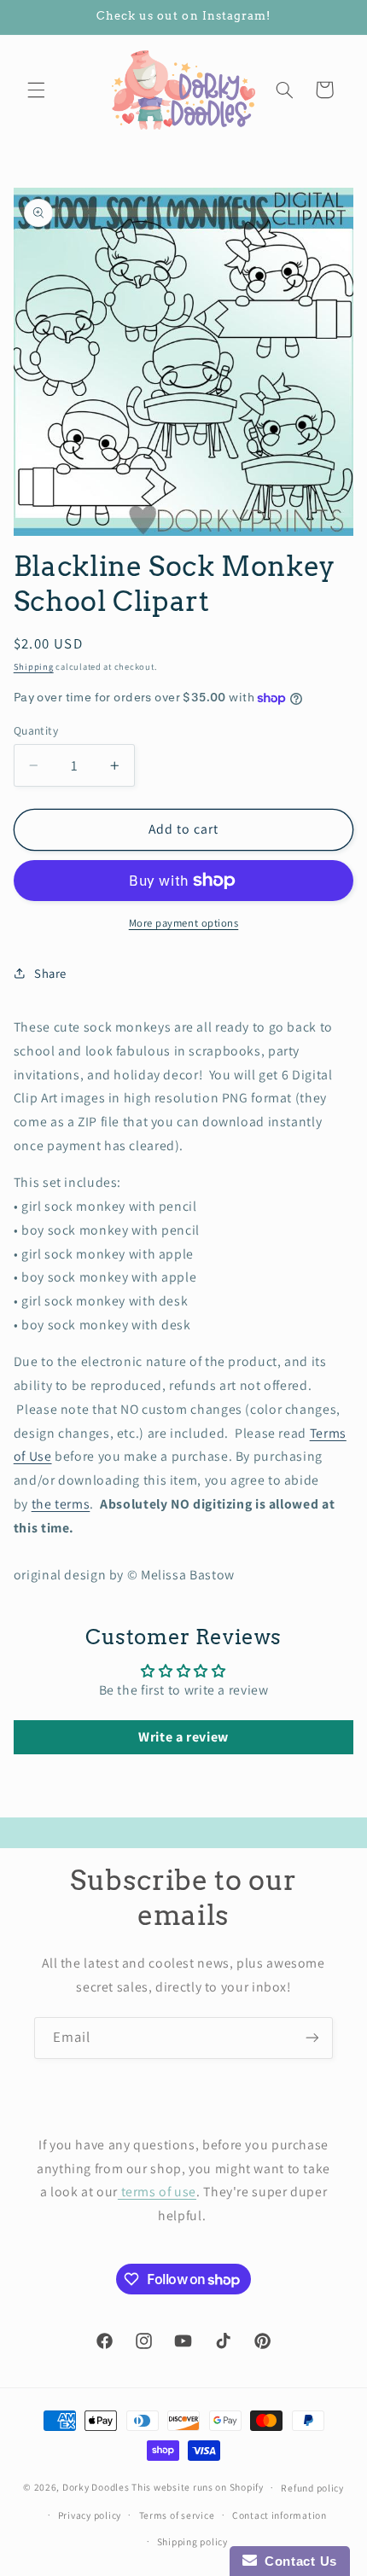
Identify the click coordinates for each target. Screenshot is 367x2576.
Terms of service (177, 2515)
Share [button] (50, 973)
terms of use (157, 2192)
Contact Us (297, 2561)
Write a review (183, 1737)
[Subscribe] (312, 2038)
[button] (36, 90)
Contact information (280, 2515)
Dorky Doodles (96, 2487)
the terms (61, 1504)
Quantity (36, 730)
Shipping (34, 666)
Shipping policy (192, 2541)
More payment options (184, 923)
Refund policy (312, 2488)
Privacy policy (90, 2515)
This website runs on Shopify (198, 2487)
